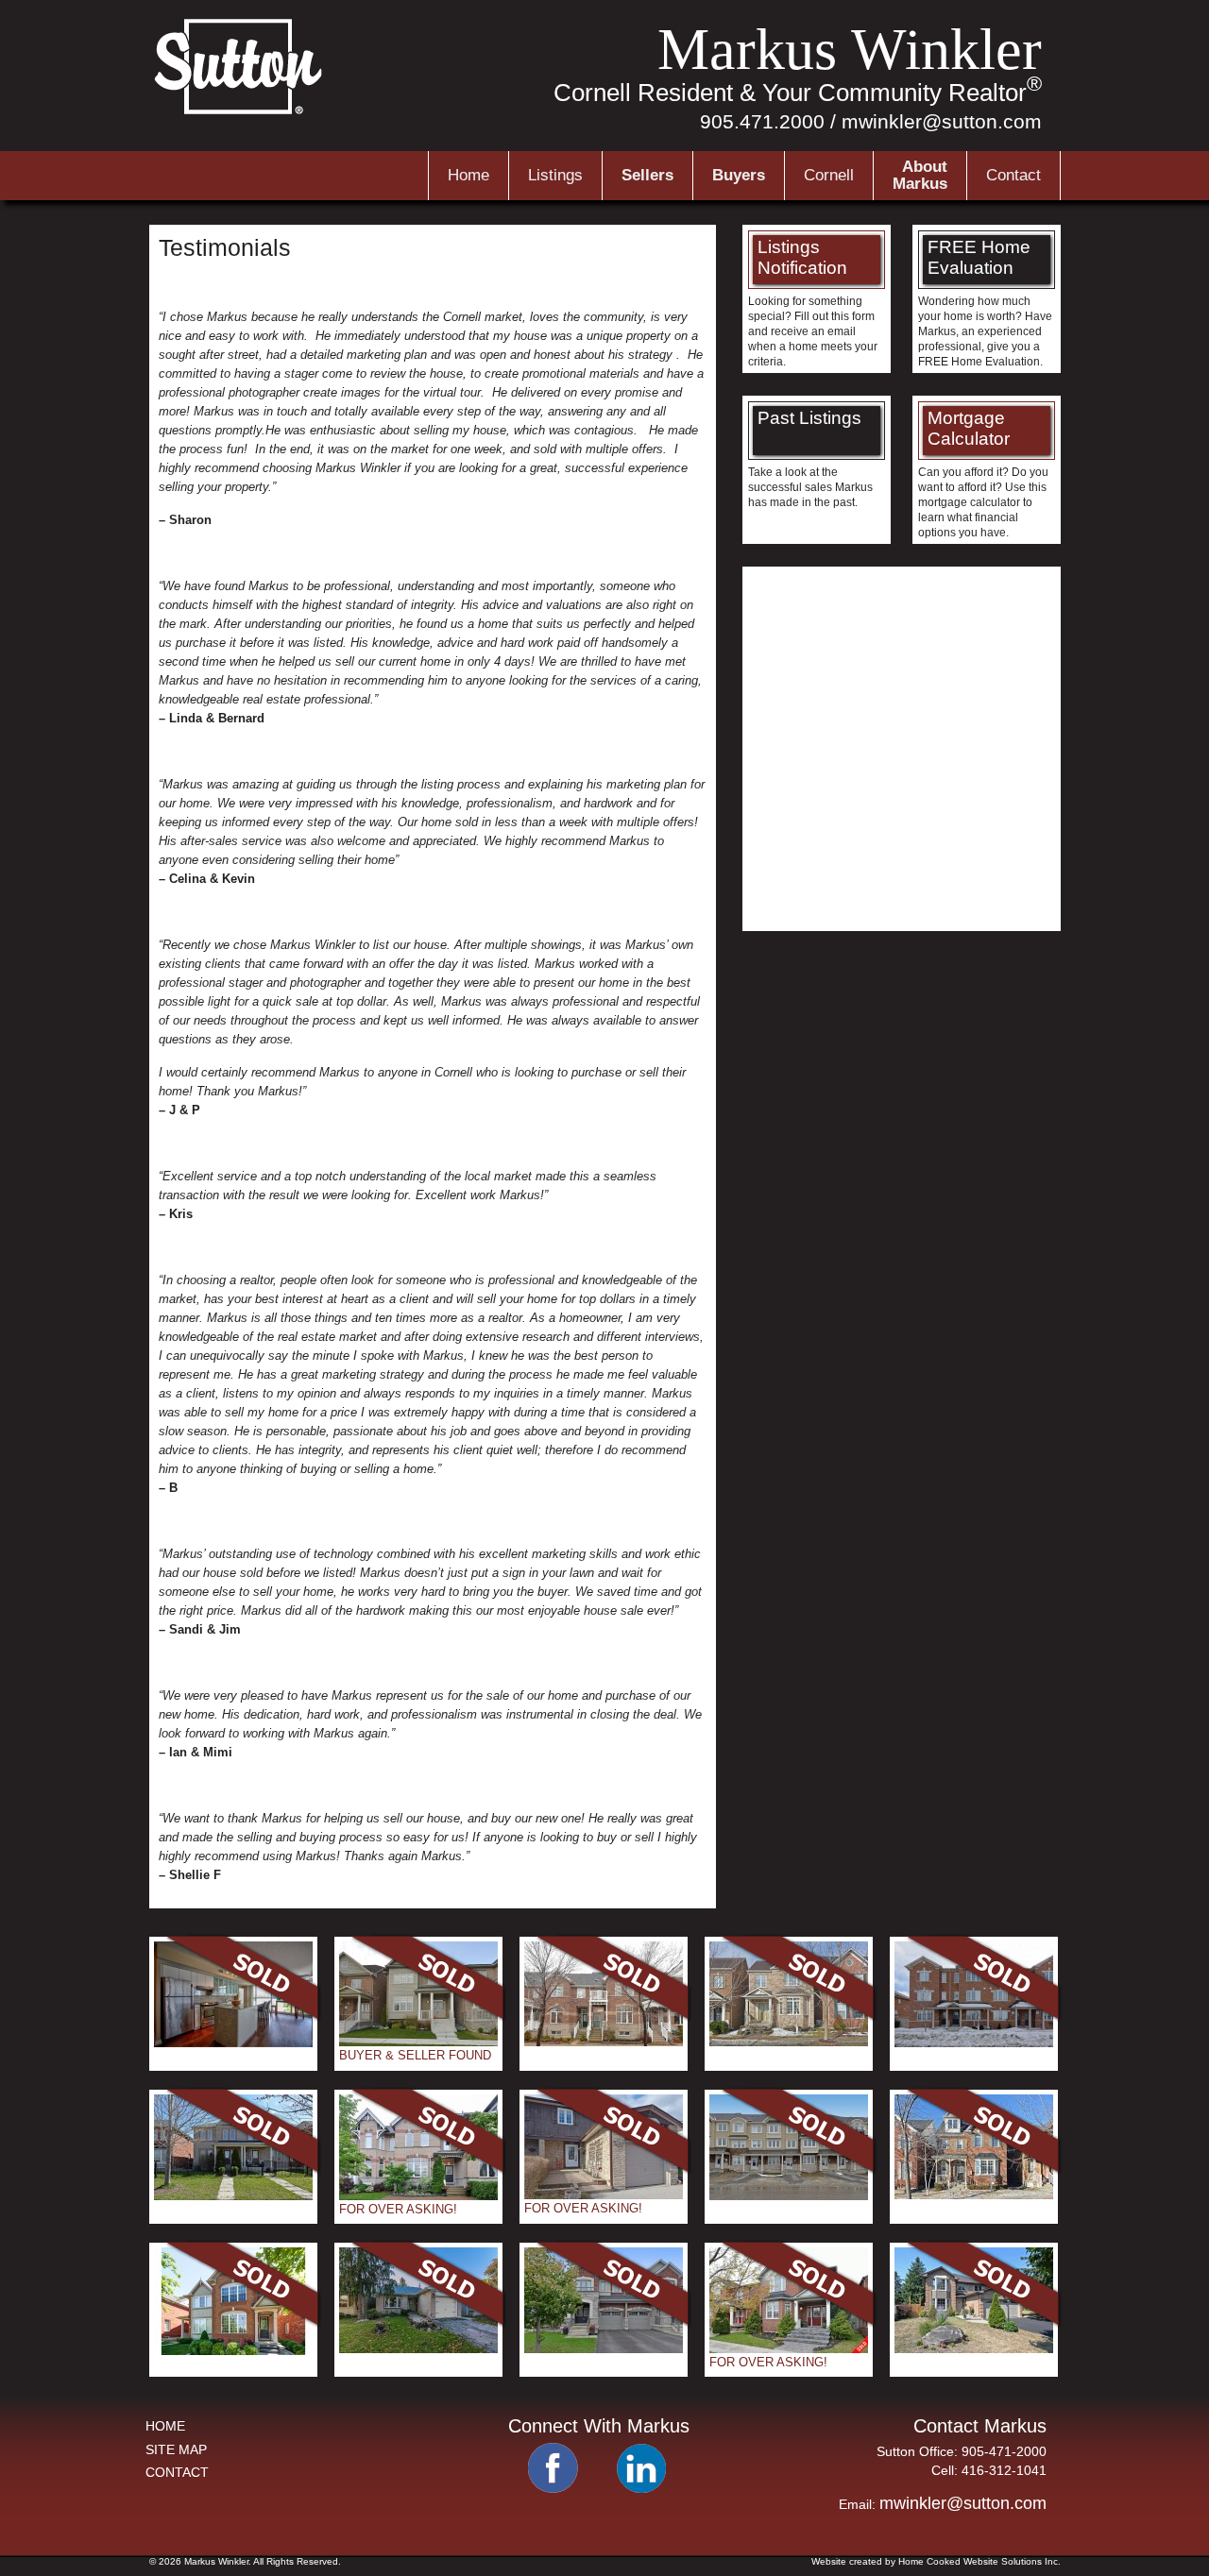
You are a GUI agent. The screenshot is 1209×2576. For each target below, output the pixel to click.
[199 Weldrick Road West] (418, 2349)
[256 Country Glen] (974, 2195)
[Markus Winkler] (240, 112)
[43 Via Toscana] (604, 2349)
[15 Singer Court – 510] (233, 2043)
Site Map (176, 2449)
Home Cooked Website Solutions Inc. (979, 2561)
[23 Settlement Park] (789, 2349)
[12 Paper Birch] (418, 2042)
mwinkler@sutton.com (942, 121)
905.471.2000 (762, 121)
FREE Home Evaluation (979, 257)
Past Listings (809, 418)
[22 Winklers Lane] (233, 2196)
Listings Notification (802, 257)
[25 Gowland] (233, 2351)
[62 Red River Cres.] (604, 2195)
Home (468, 175)
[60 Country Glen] (789, 2042)
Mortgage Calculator (969, 428)
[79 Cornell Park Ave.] (418, 2196)
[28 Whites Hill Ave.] (604, 2042)
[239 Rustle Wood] (789, 2196)
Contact (1013, 175)
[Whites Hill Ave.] (974, 2043)
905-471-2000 (1004, 2451)
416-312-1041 (1004, 2470)
